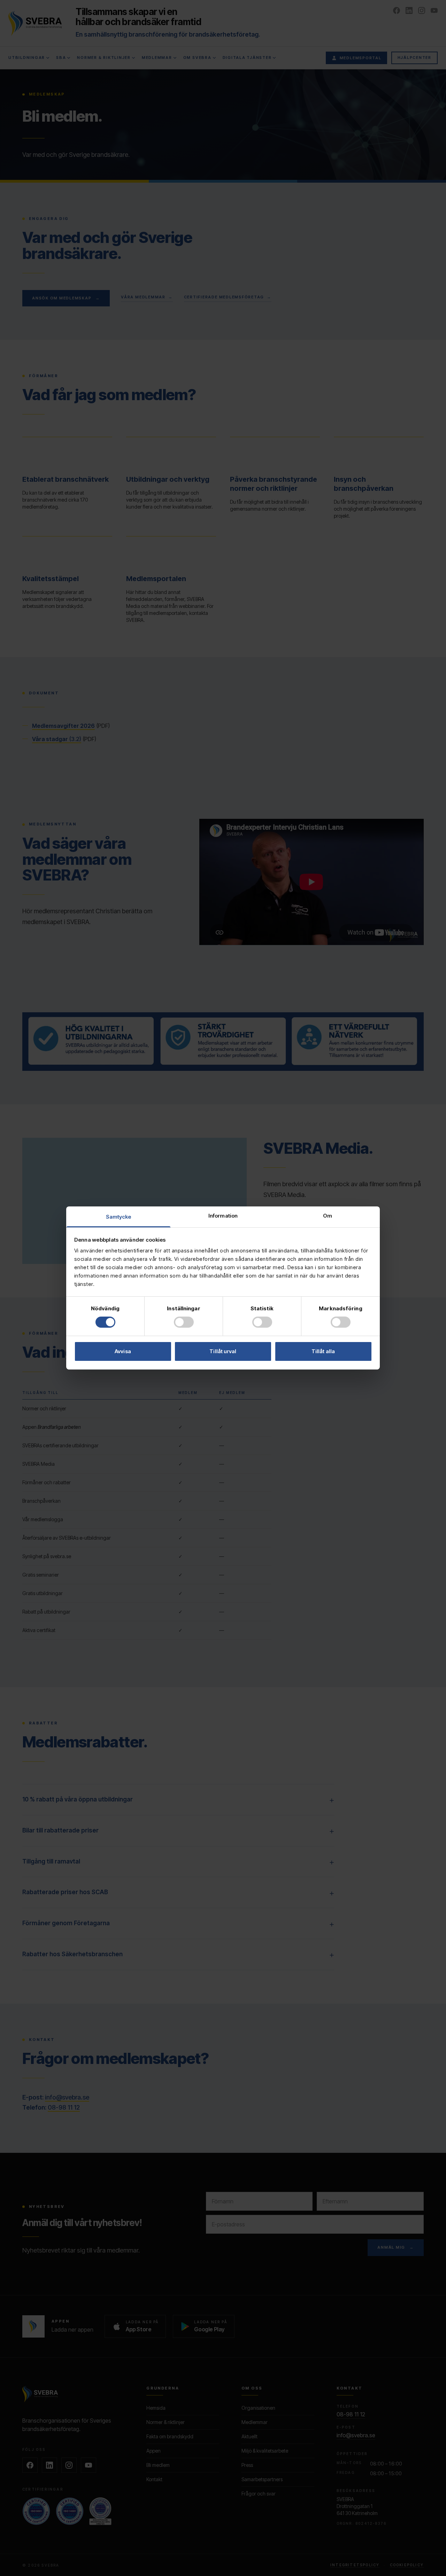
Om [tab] (328, 1216)
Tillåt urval (223, 1351)
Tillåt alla (323, 1351)
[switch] (184, 1322)
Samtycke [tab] (119, 1217)
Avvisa (123, 1351)
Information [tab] (223, 1216)
